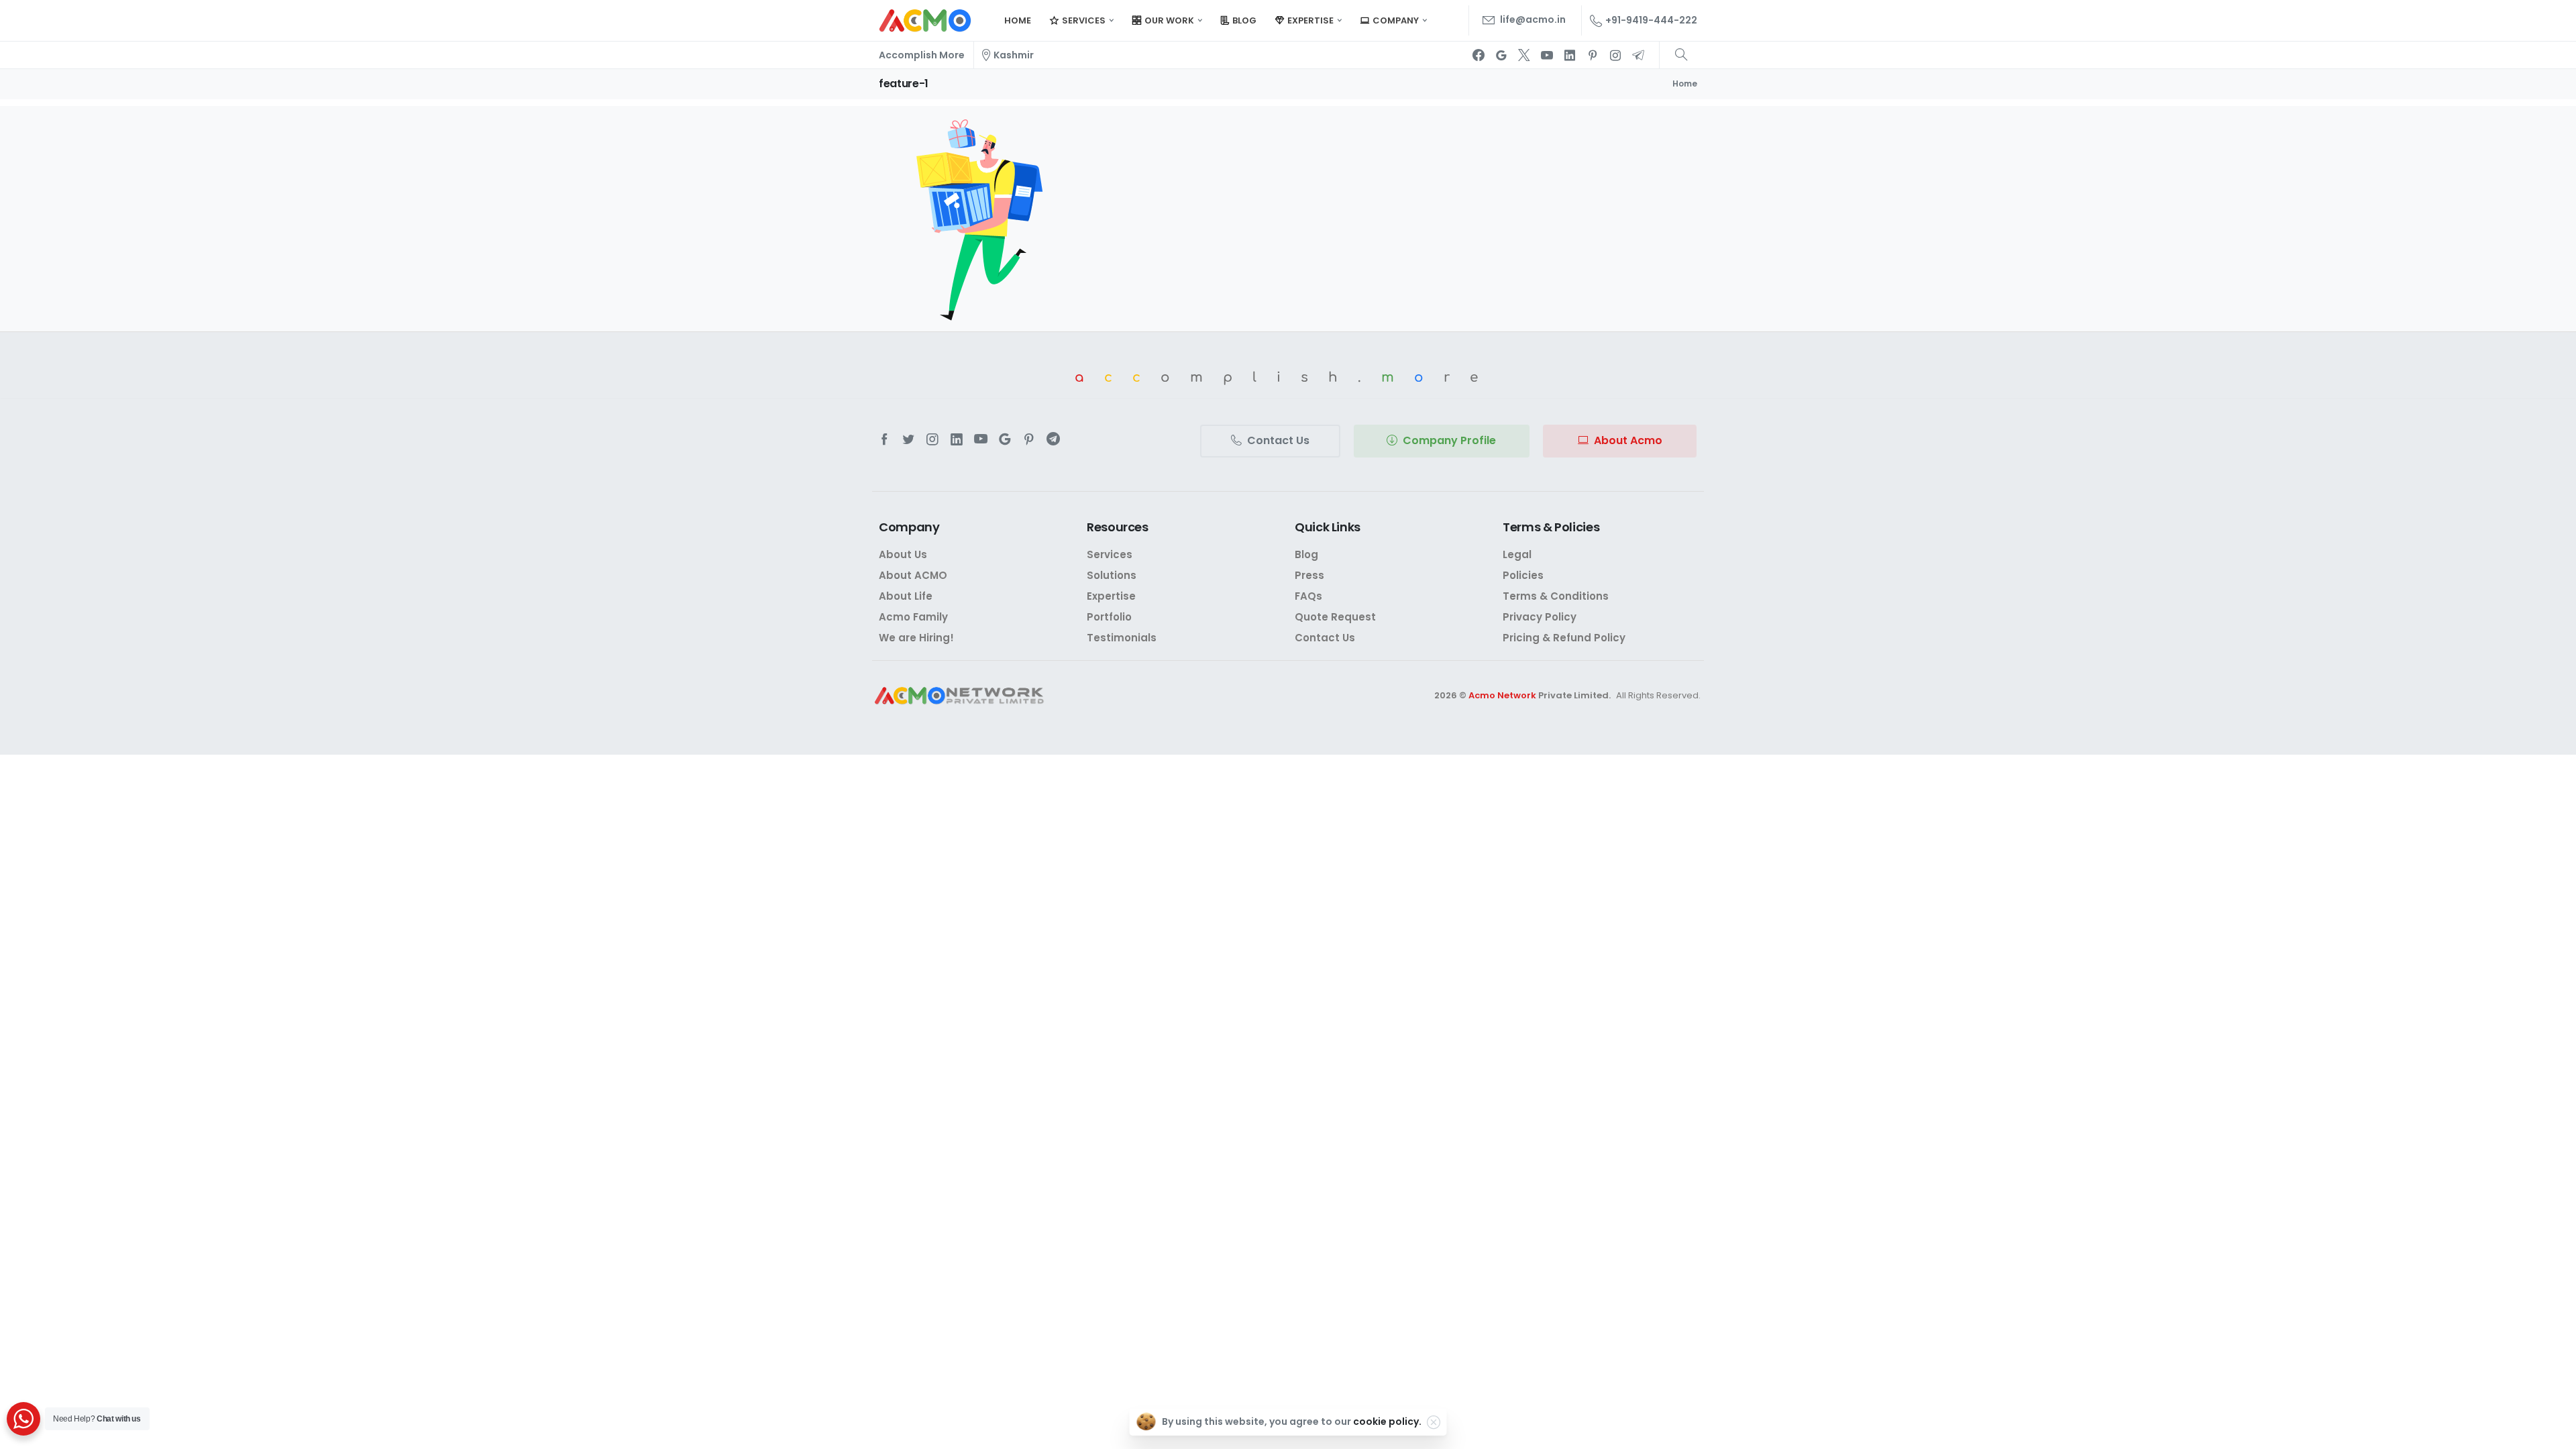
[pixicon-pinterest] (1029, 439)
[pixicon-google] (1005, 439)
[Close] (1434, 1422)
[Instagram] (1615, 55)
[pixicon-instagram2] (932, 439)
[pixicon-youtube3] (981, 439)
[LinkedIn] (1570, 55)
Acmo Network (1502, 695)
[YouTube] (1547, 55)
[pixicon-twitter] (908, 439)
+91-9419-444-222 (1651, 20)
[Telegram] (1638, 55)
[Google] (1501, 55)
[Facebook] (1479, 55)
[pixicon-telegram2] (1053, 439)
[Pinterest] (1593, 55)
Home (1685, 84)
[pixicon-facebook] (884, 439)
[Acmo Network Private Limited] (959, 696)
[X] (1524, 55)
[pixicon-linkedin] (957, 439)
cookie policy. (1387, 1421)
